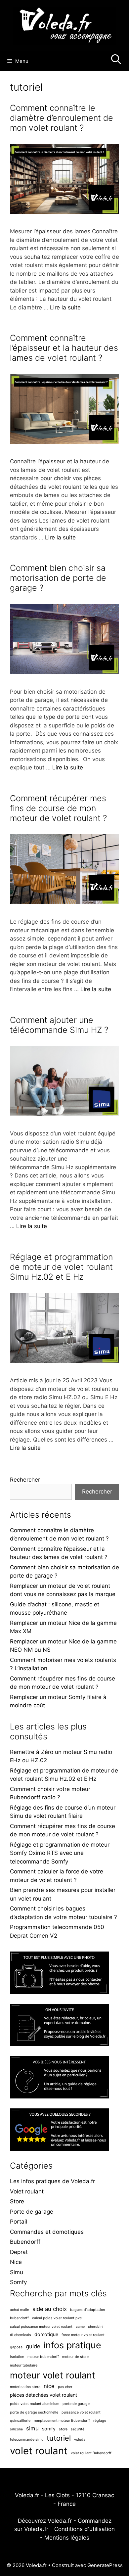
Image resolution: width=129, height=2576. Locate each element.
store (63, 2429)
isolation (17, 2357)
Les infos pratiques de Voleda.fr (52, 2181)
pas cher (65, 2387)
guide (33, 2346)
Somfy (18, 2282)
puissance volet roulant (81, 2412)
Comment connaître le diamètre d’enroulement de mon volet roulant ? (62, 118)
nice (49, 2386)
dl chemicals (21, 2335)
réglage (100, 2421)
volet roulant (39, 2451)
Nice (16, 2262)
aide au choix (50, 2309)
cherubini (96, 2327)
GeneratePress (105, 2565)
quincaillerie (20, 2421)
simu (32, 2428)
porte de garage (76, 2404)
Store (17, 2201)
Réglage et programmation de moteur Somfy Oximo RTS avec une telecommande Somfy (60, 1853)
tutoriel (59, 2438)
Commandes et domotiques (47, 2232)
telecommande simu (27, 2439)
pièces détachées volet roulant (43, 2395)
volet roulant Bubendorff (91, 2453)
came (80, 2327)
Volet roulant (27, 2191)
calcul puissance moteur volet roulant (41, 2327)
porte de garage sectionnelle (34, 2412)
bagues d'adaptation (87, 2310)
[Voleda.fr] (64, 25)
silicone (16, 2429)
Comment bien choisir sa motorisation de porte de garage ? (58, 578)
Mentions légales (67, 2538)
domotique (46, 2334)
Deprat (19, 2252)
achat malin (20, 2310)
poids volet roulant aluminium (35, 2404)
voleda (80, 2439)
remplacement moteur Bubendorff (62, 2421)
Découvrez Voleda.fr (45, 2521)
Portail (19, 2222)
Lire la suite (65, 307)
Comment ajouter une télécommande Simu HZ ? (59, 1025)
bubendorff (19, 2318)
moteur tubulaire (24, 2365)
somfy (49, 2429)
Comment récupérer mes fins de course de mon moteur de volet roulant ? (58, 808)
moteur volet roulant (53, 2375)
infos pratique (72, 2345)
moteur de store (75, 2357)
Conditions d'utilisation (85, 2529)
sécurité (78, 2429)
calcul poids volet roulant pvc (57, 2318)
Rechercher (25, 1480)
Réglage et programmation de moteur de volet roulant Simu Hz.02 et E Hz (61, 1267)
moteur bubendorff (43, 2357)
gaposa (16, 2347)
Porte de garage (32, 2212)
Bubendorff (25, 2242)
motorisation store (25, 2387)
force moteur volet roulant (83, 2335)
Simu (17, 2272)
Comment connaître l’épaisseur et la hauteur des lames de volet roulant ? (64, 348)
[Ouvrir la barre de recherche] (116, 61)
